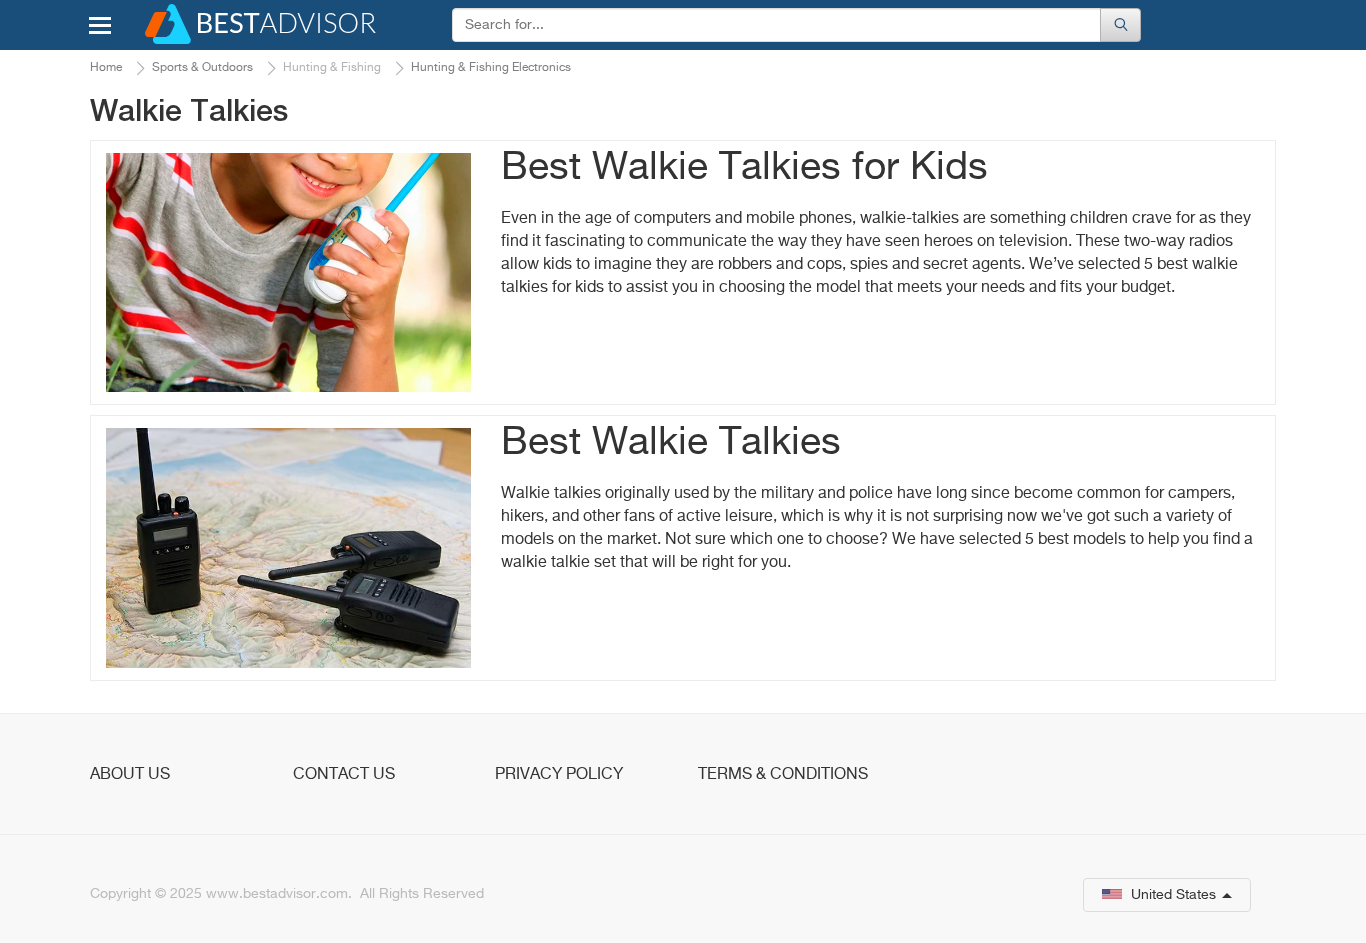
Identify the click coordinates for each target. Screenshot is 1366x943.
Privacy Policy (559, 775)
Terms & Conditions (783, 775)
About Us (130, 775)
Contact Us (344, 775)
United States (1173, 895)
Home (106, 68)
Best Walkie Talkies (671, 443)
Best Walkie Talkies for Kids (744, 168)
